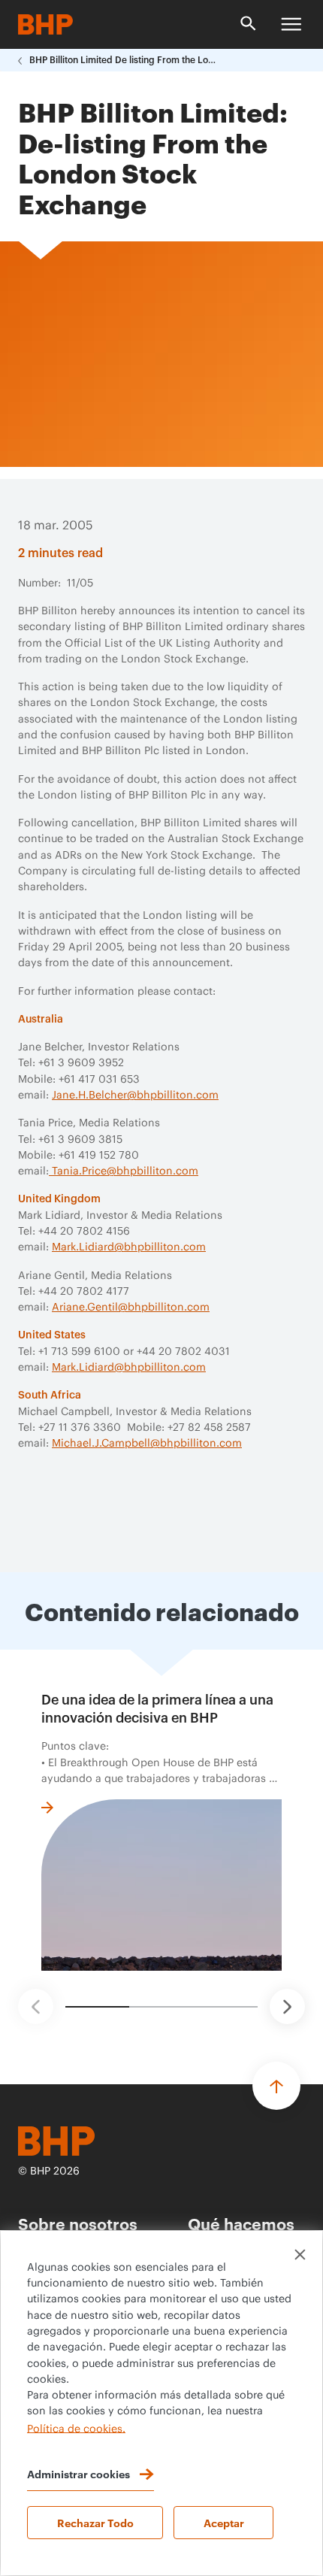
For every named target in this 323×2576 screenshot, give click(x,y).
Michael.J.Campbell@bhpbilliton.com (147, 1444)
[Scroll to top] (276, 2086)
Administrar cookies (78, 2473)
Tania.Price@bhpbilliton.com (124, 1171)
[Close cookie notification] (300, 2255)
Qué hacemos (241, 2223)
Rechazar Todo (95, 2522)
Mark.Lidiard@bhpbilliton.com (129, 1247)
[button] (36, 2006)
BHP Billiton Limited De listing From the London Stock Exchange (123, 60)
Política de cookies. (76, 2429)
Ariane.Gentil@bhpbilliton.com (131, 1308)
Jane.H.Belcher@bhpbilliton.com (135, 1096)
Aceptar (224, 2522)
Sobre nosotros (78, 2223)
